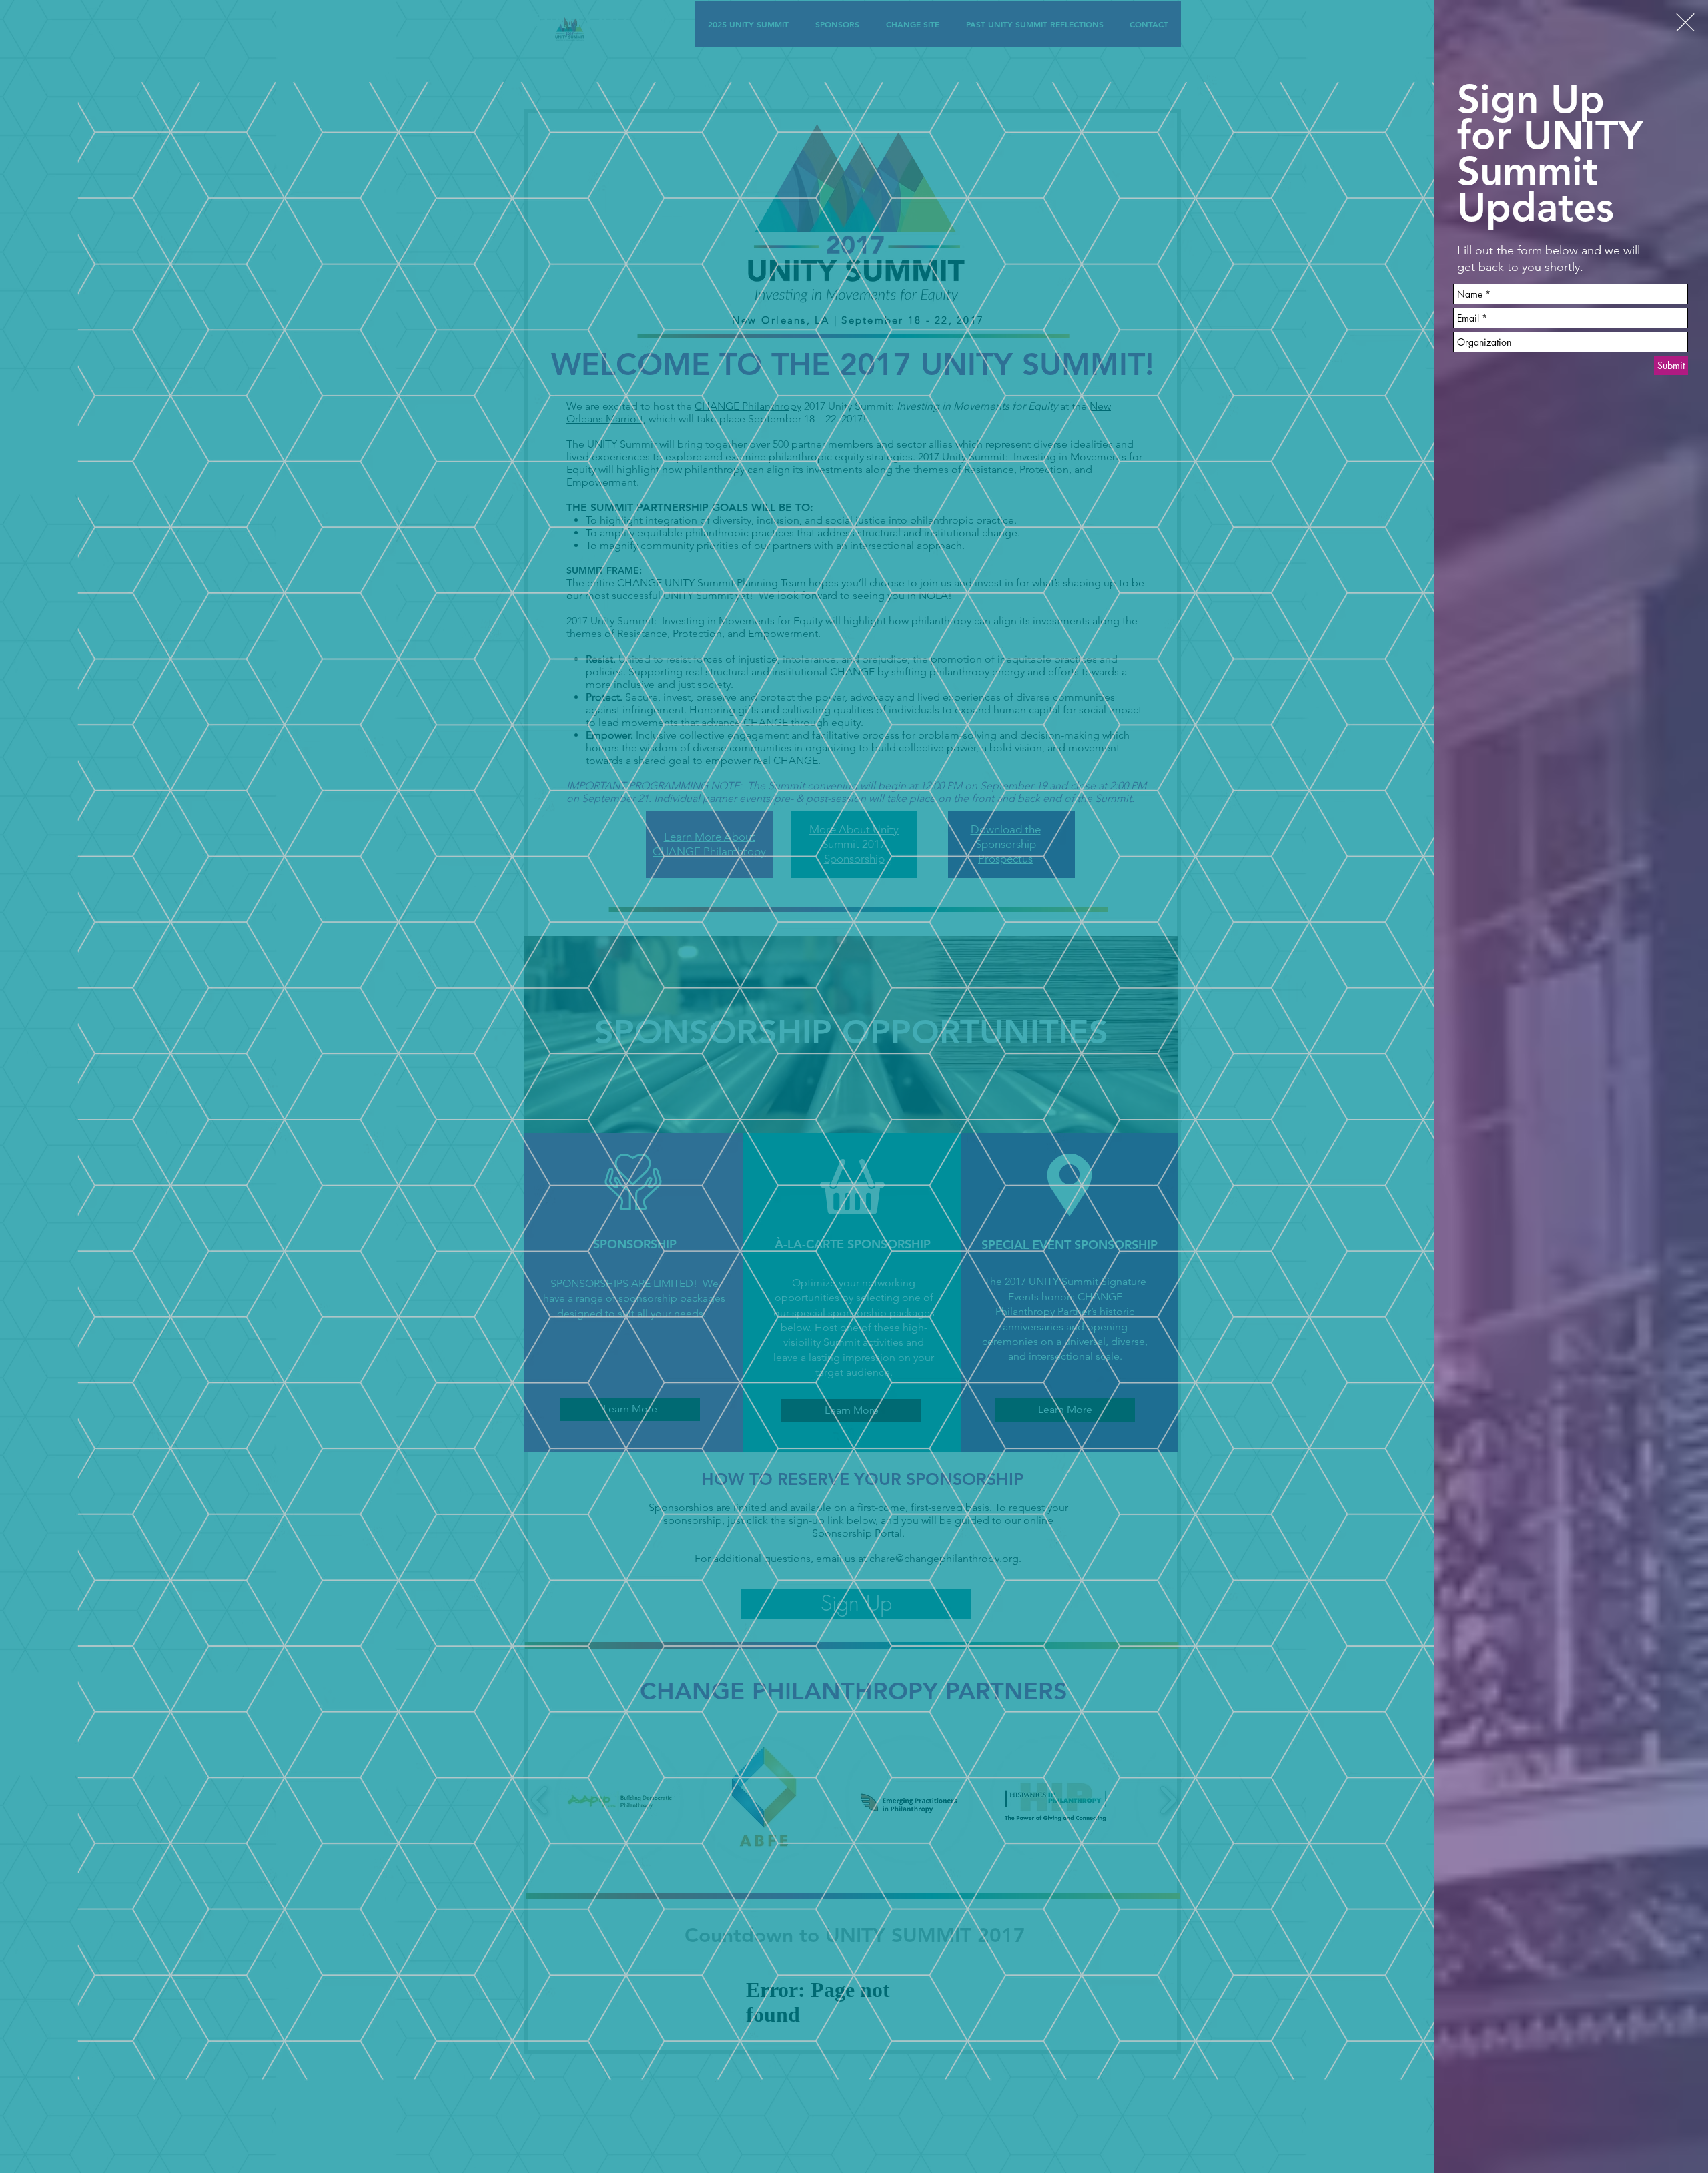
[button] (1685, 22)
